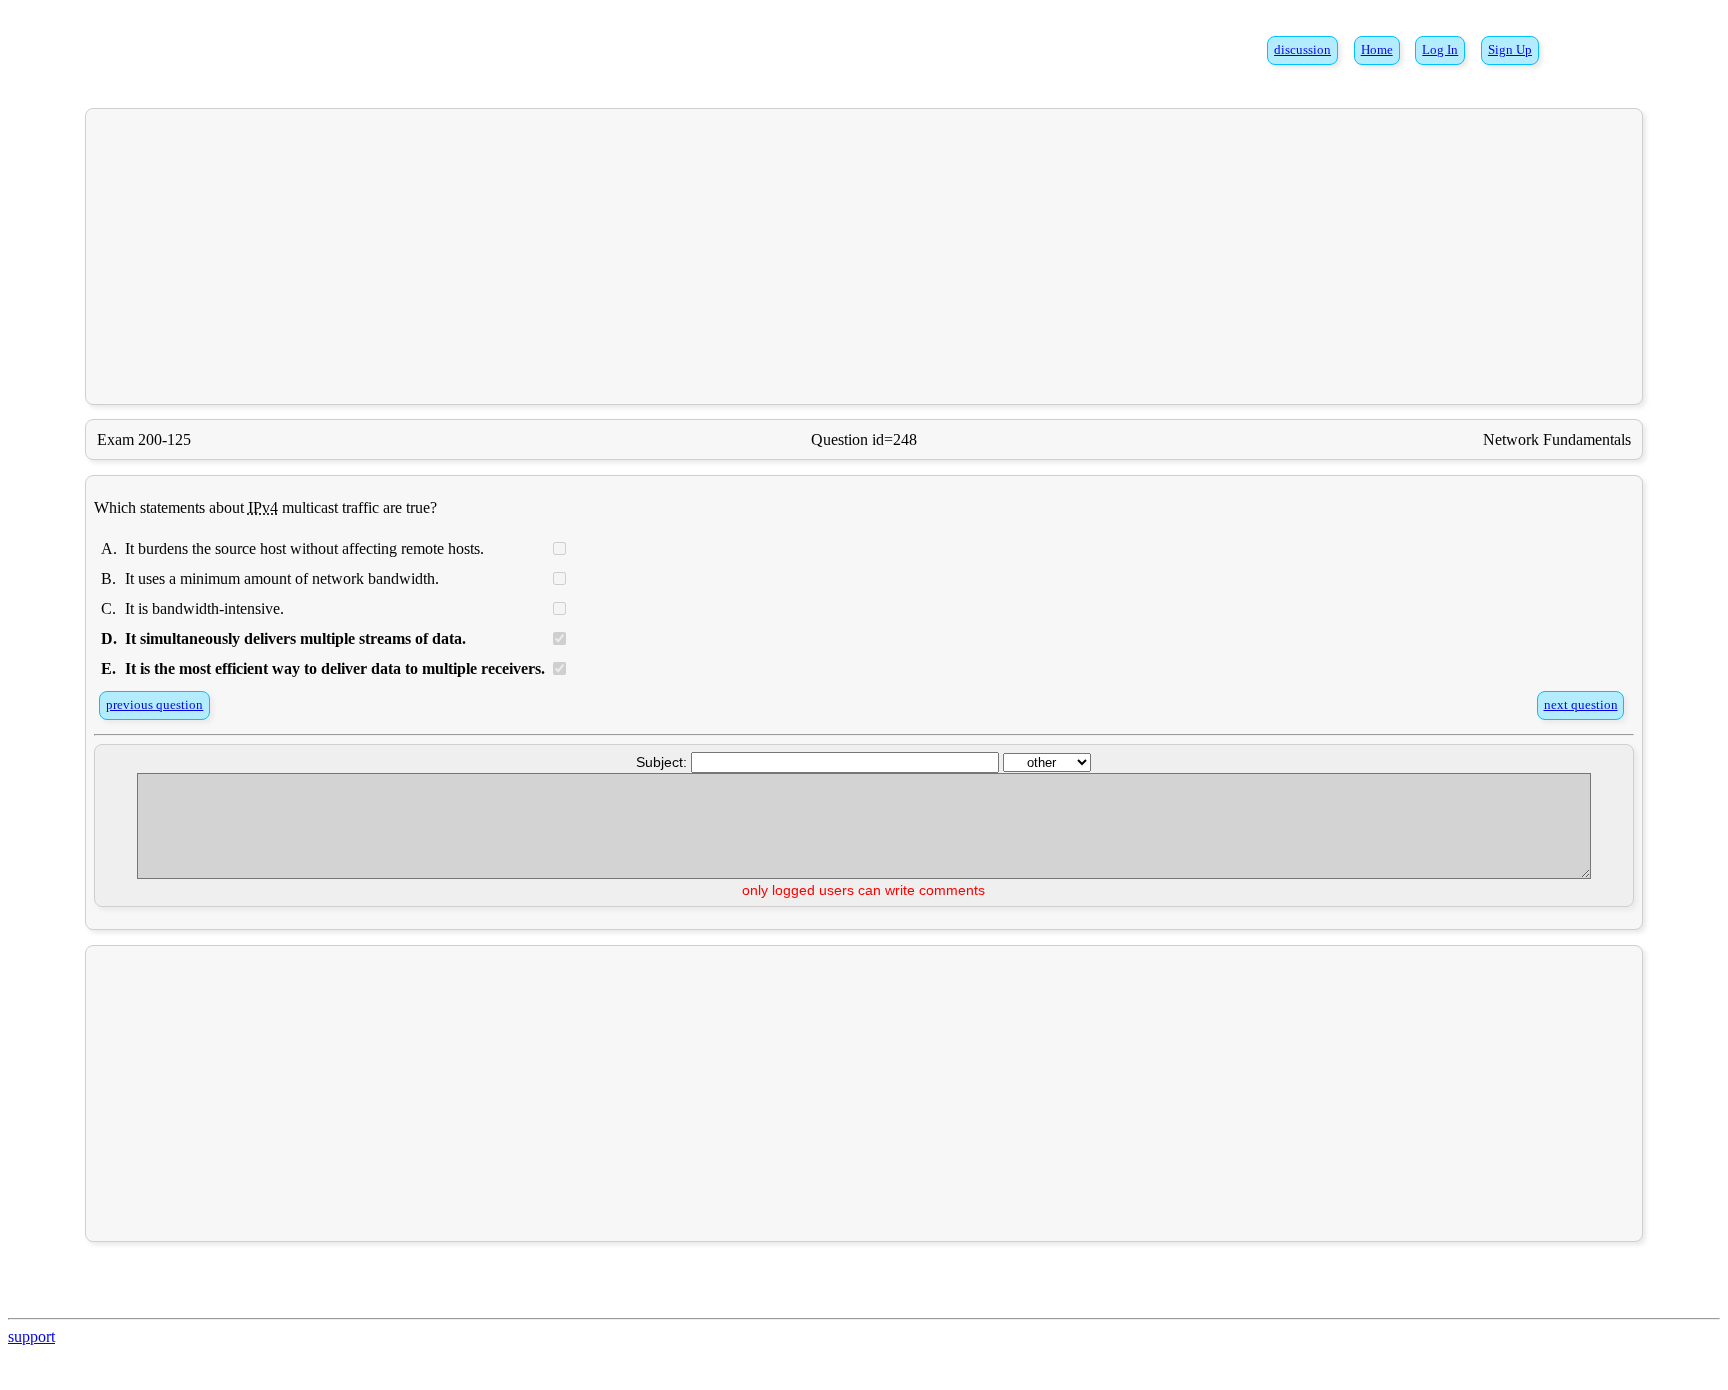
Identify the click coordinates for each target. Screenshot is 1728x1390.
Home (1377, 50)
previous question (154, 705)
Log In (1440, 50)
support (31, 1336)
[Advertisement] (864, 256)
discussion (1302, 50)
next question (1581, 705)
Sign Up (1510, 50)
